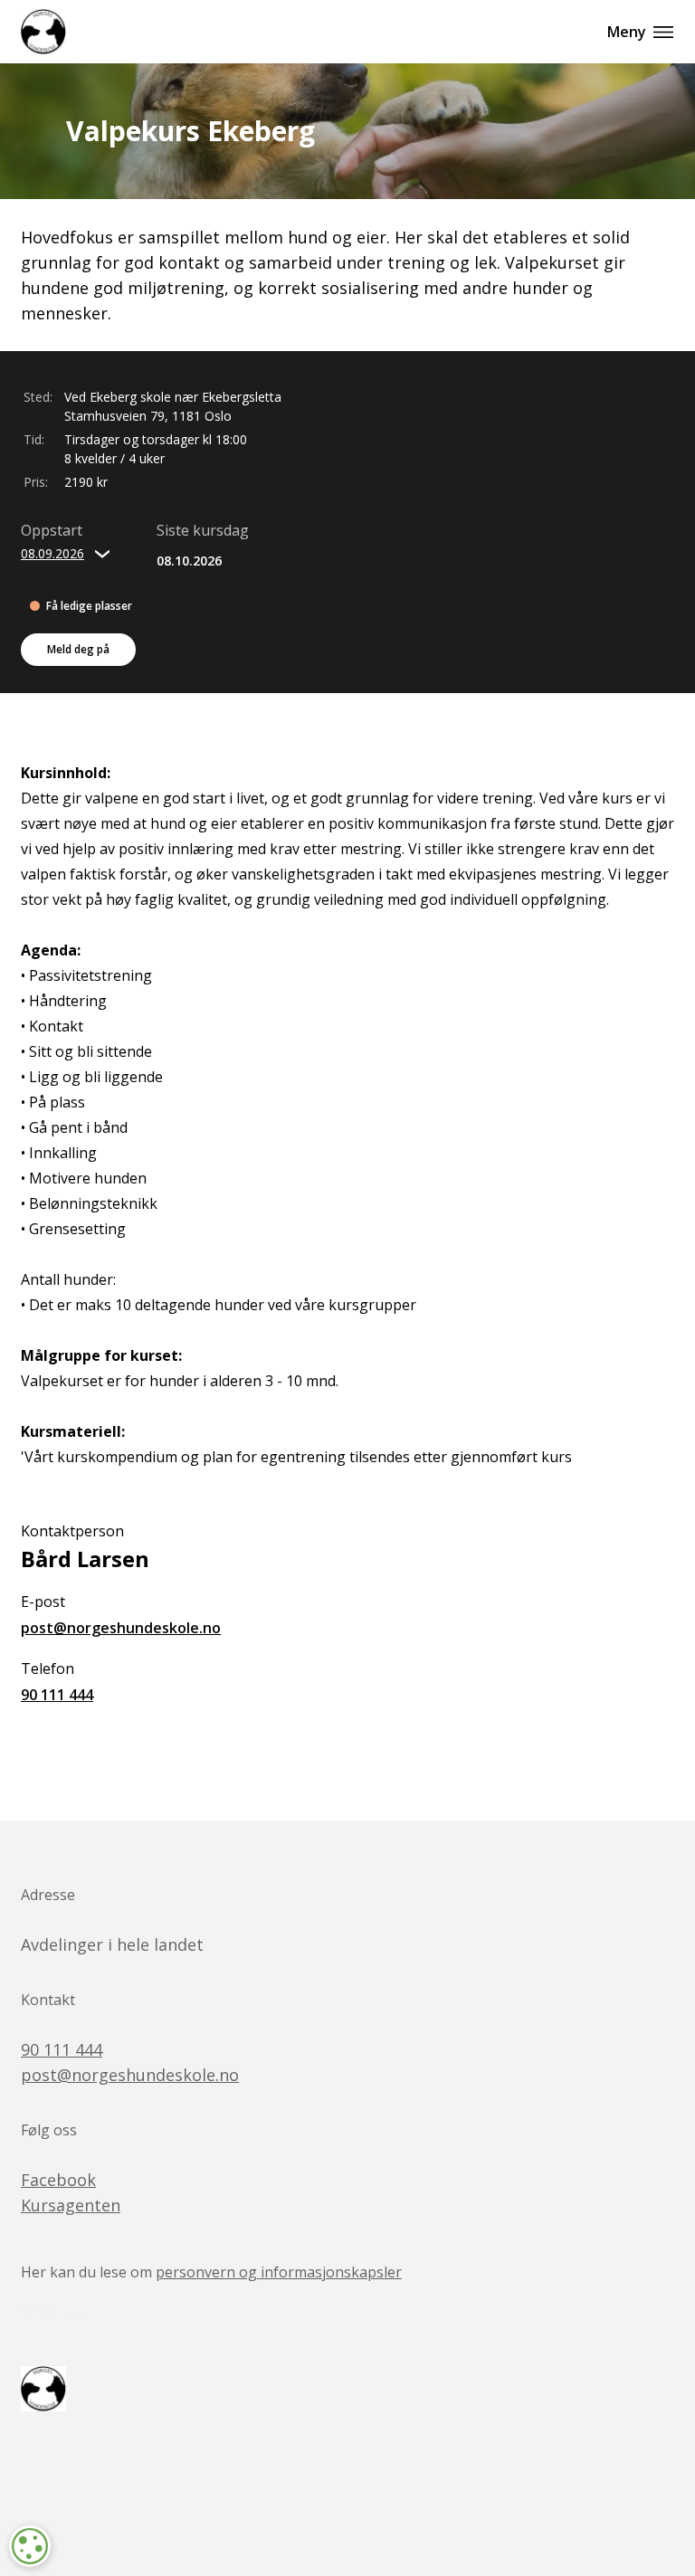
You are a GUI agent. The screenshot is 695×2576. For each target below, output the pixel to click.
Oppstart (52, 530)
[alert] (30, 2546)
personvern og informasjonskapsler (279, 2272)
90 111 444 (57, 1695)
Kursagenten (71, 2205)
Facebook (58, 2180)
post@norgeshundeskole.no (121, 1628)
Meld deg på (78, 649)
